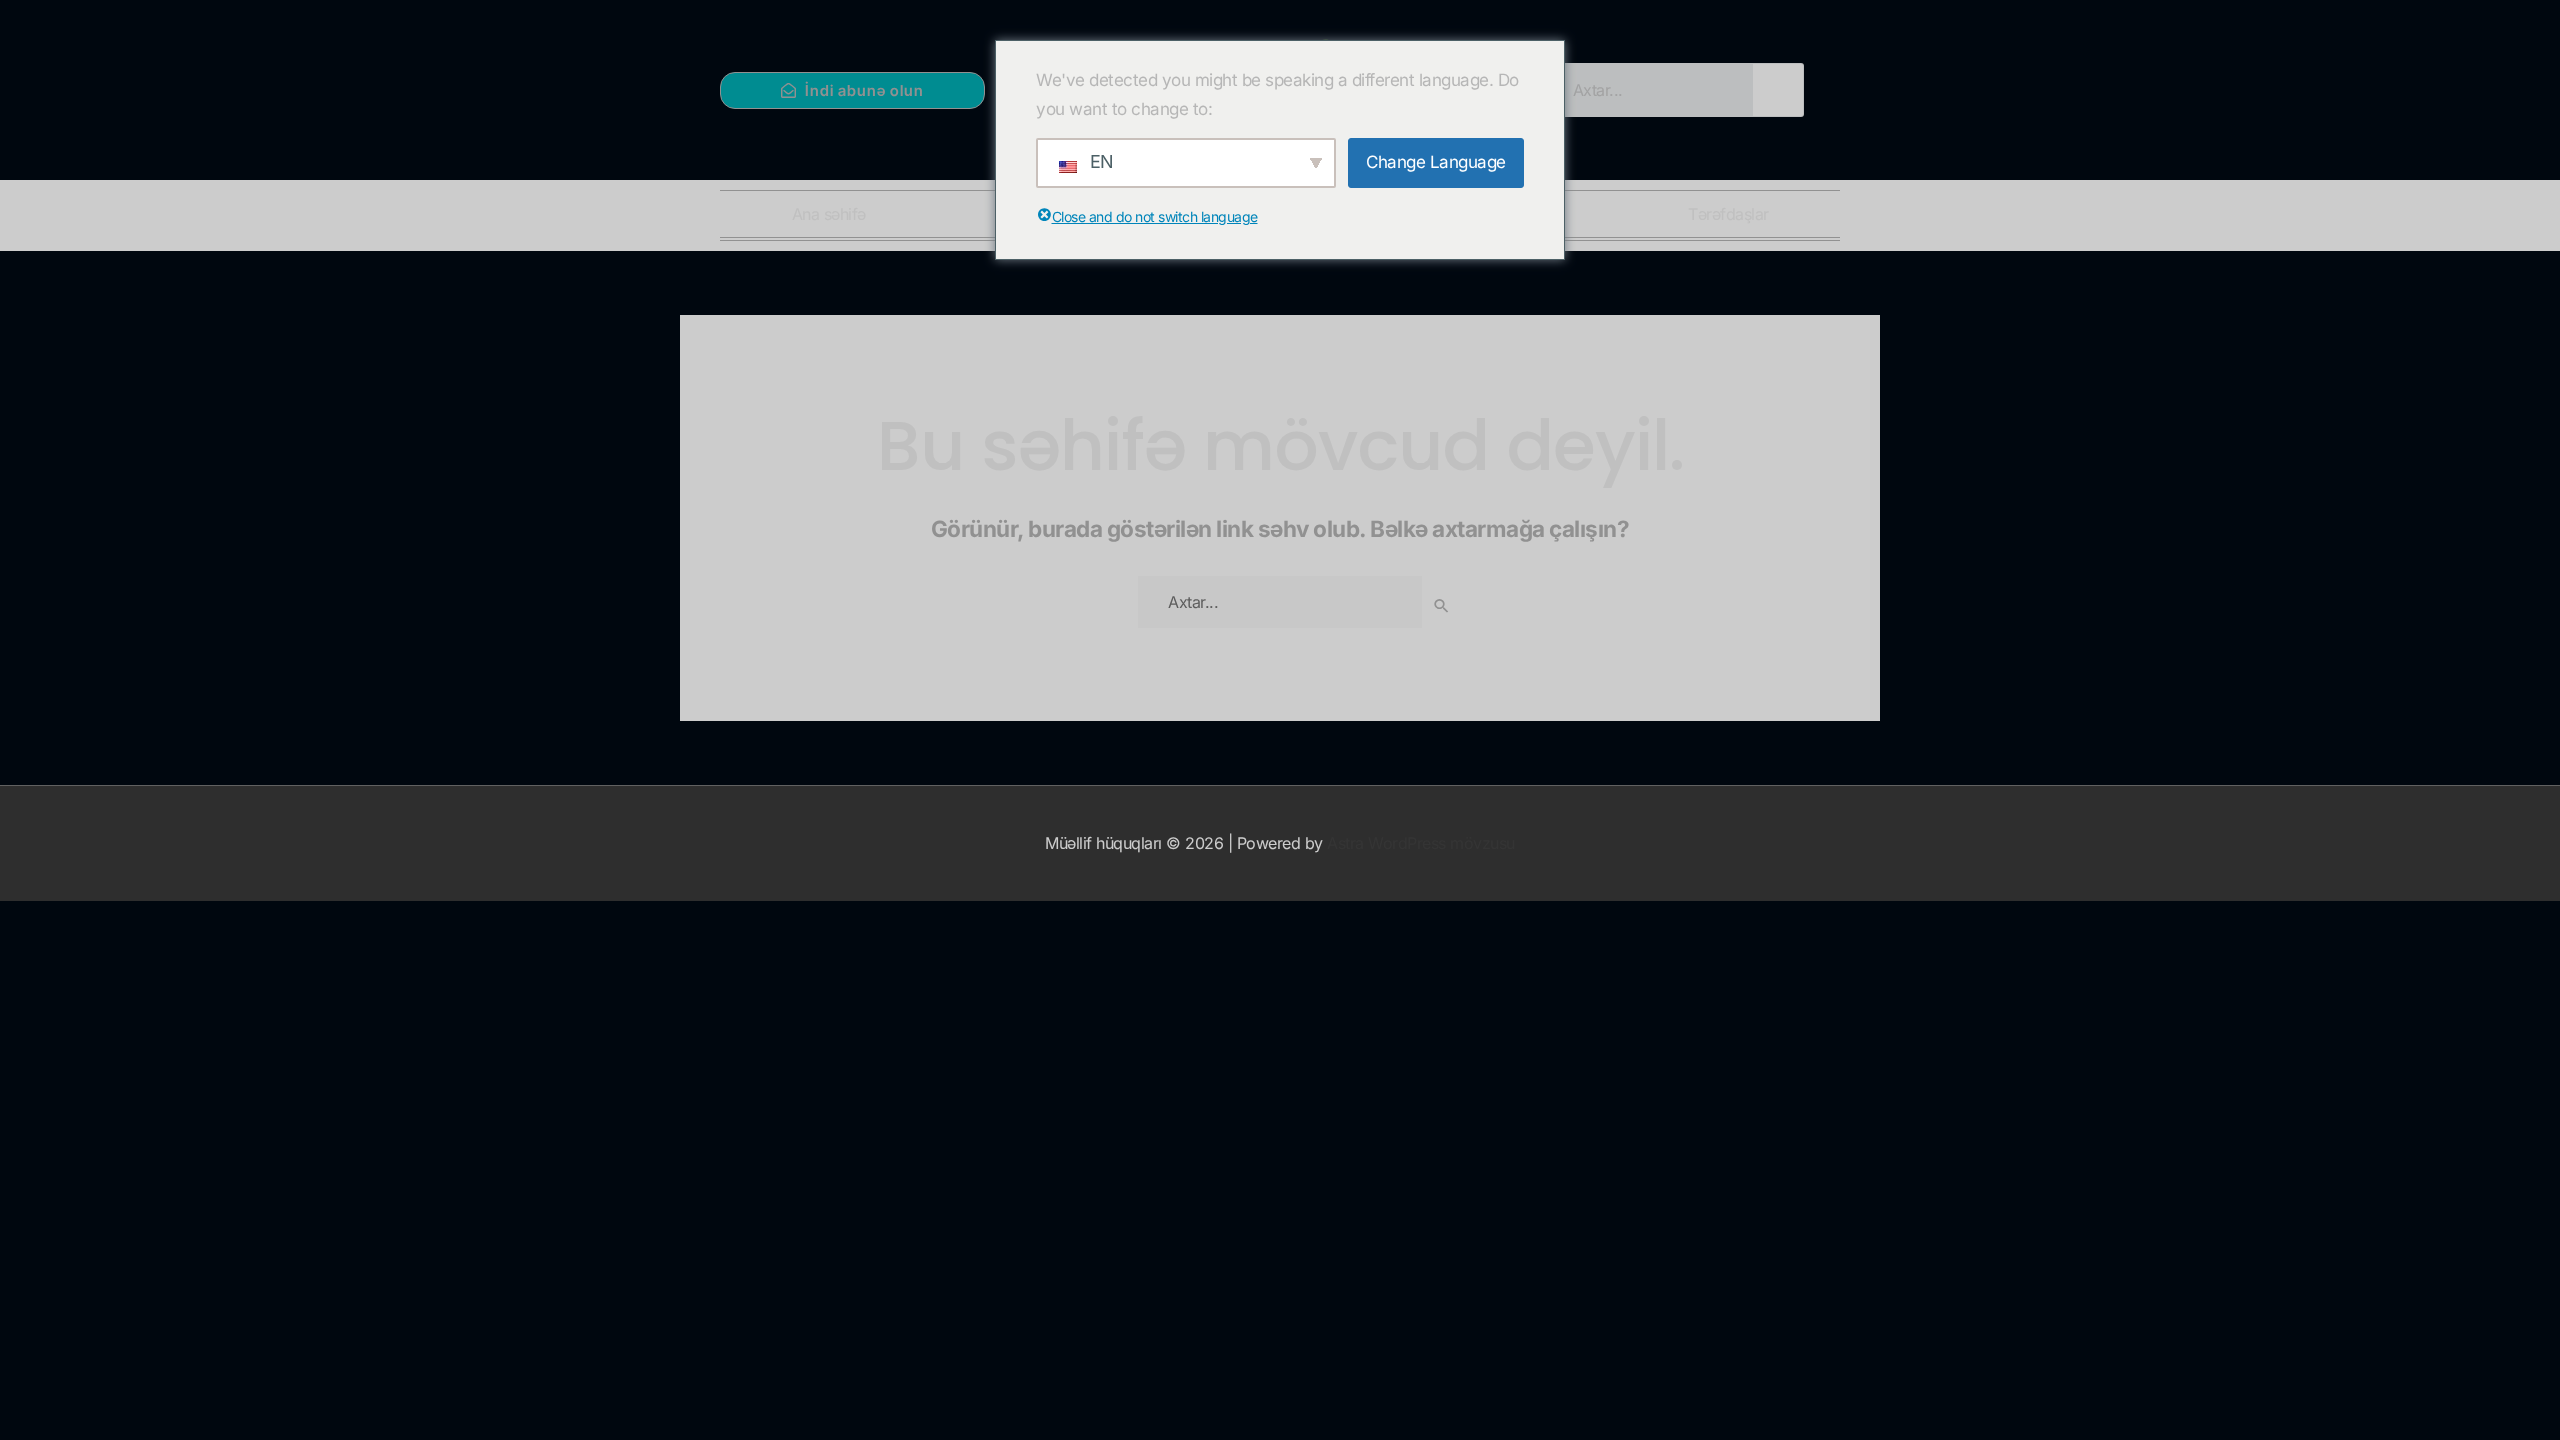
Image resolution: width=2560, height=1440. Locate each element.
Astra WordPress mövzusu (1421, 843)
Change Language (1436, 162)
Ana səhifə (829, 214)
